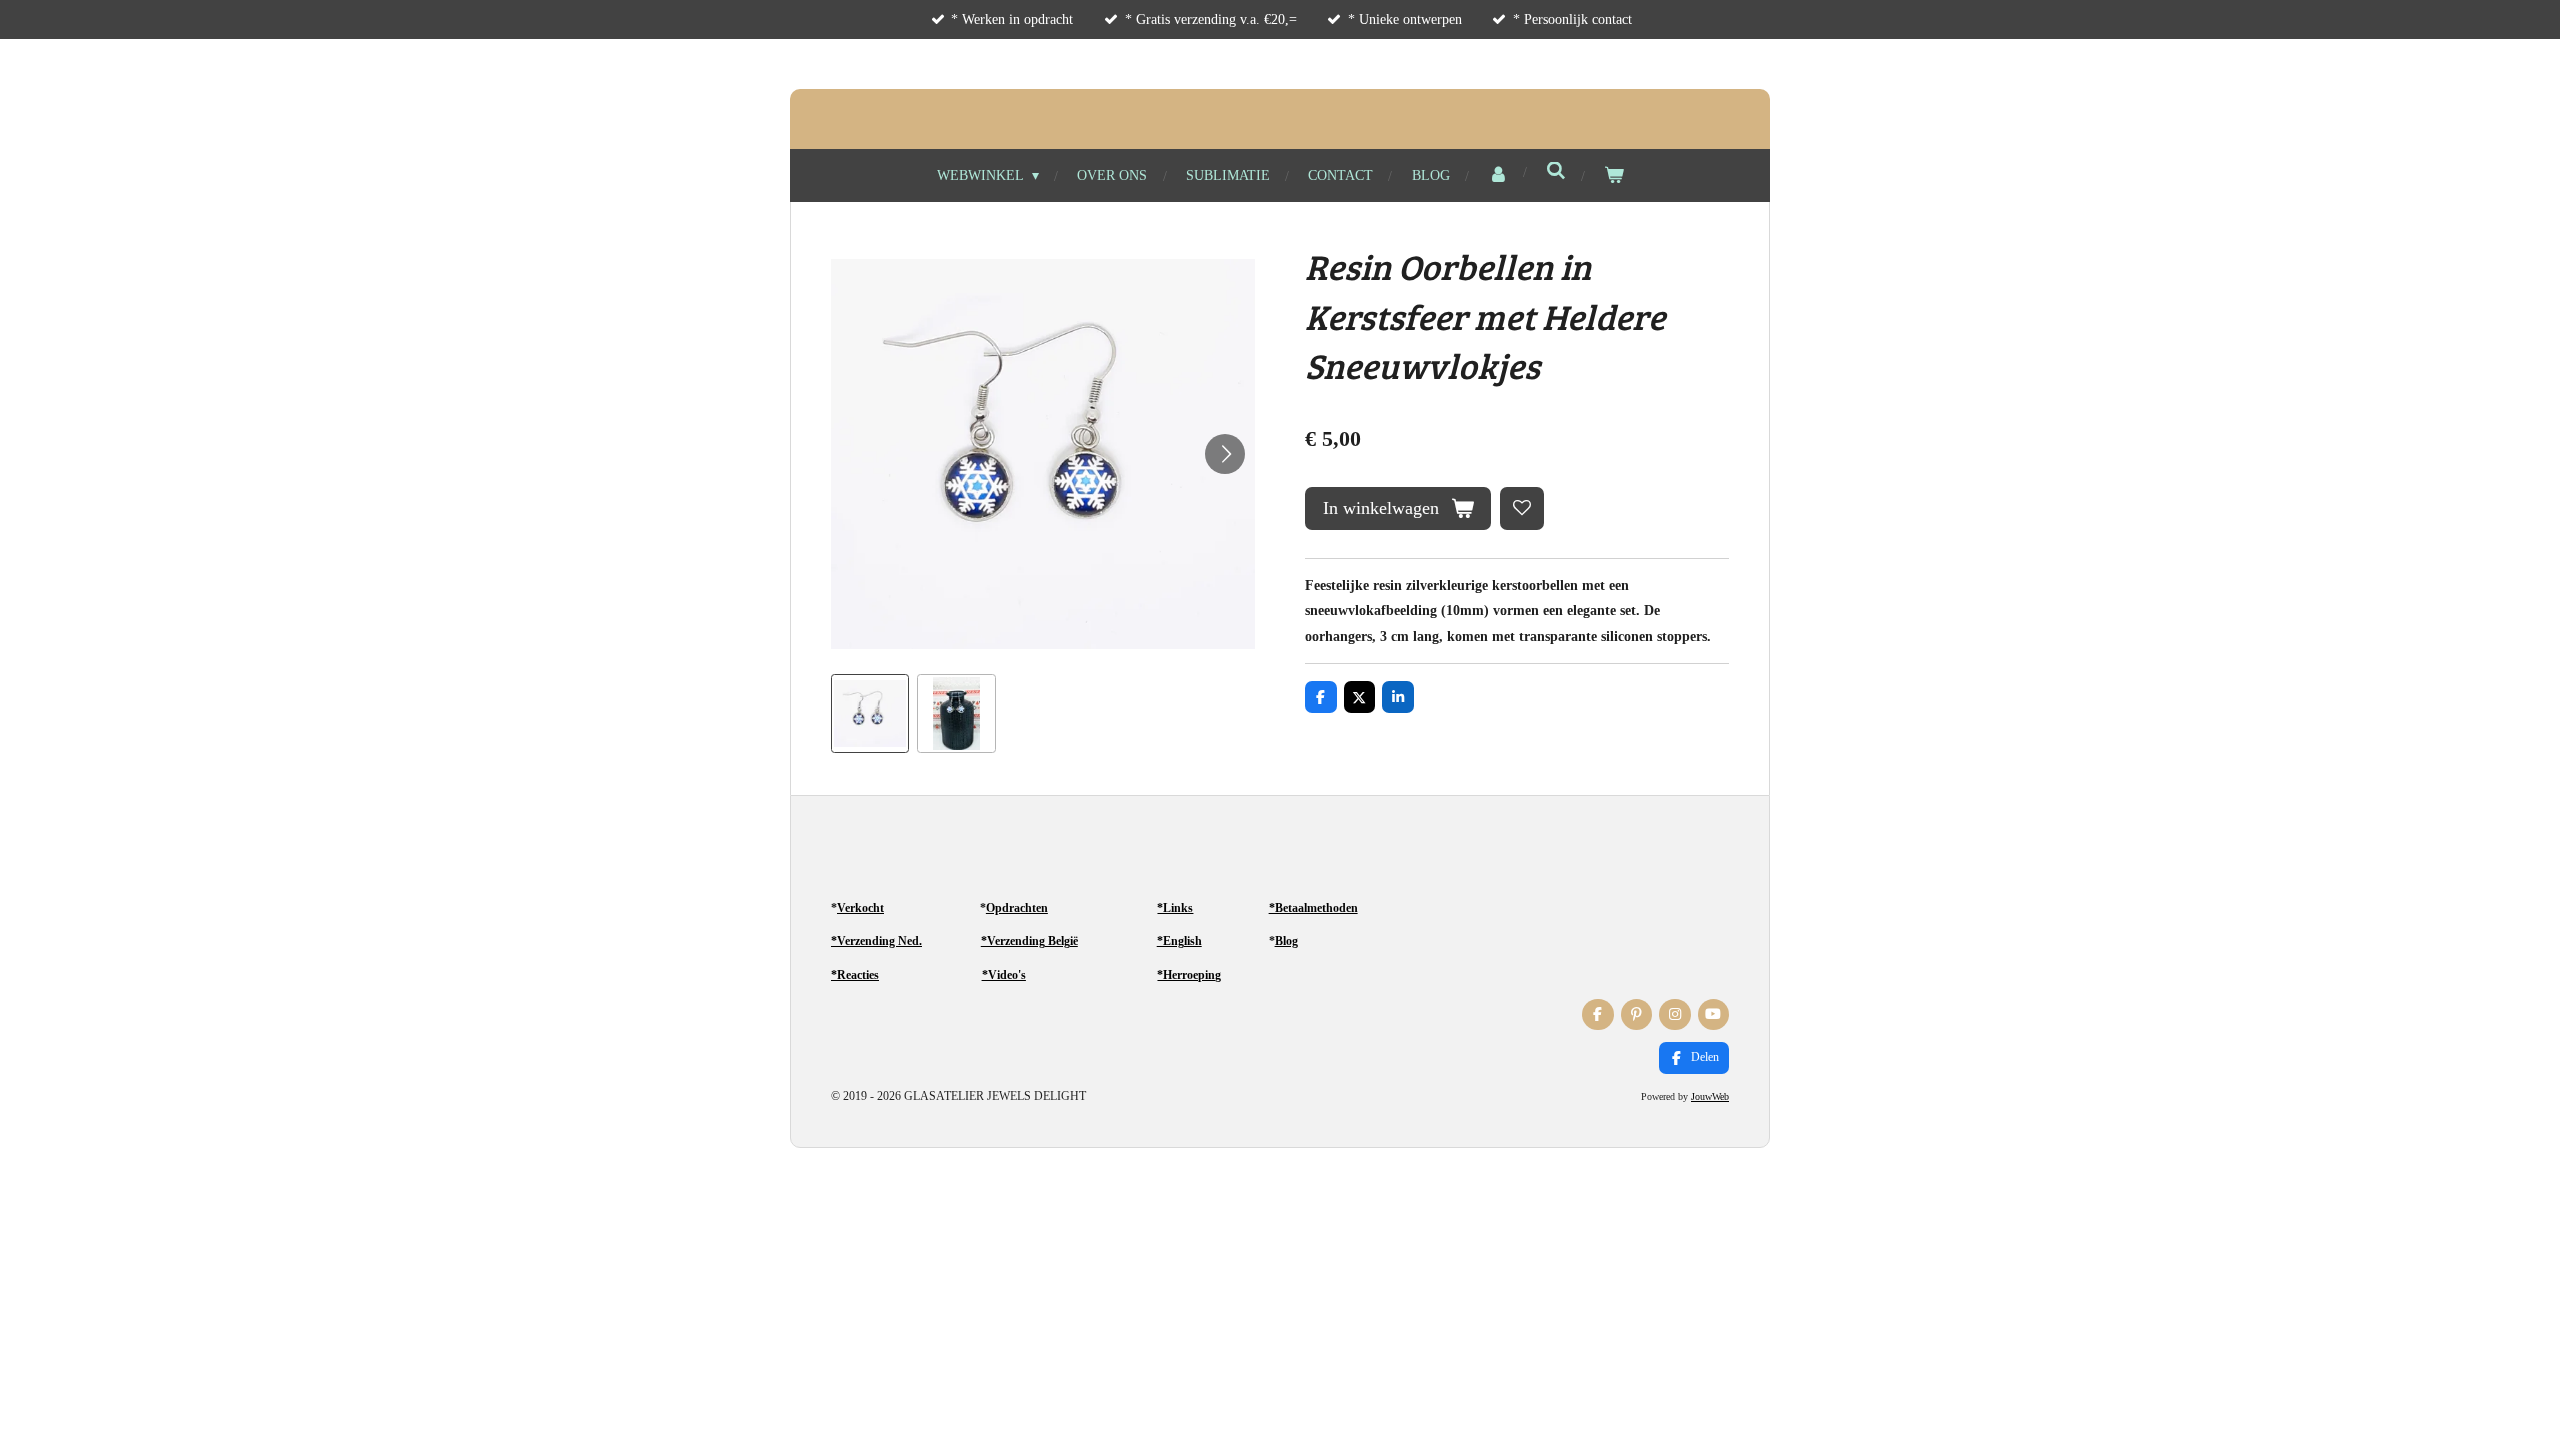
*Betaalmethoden (1313, 908)
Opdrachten (1017, 908)
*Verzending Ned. (876, 941)
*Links (1175, 908)
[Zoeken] (1556, 172)
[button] (870, 713)
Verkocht (860, 908)
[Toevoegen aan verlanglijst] (1522, 509)
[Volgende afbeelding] (1225, 454)
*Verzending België (1029, 941)
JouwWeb (1710, 1096)
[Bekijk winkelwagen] (1614, 175)
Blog (1286, 941)
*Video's (1004, 975)
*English (1179, 941)
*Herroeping (1189, 975)
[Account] (1498, 175)
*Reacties (855, 975)
